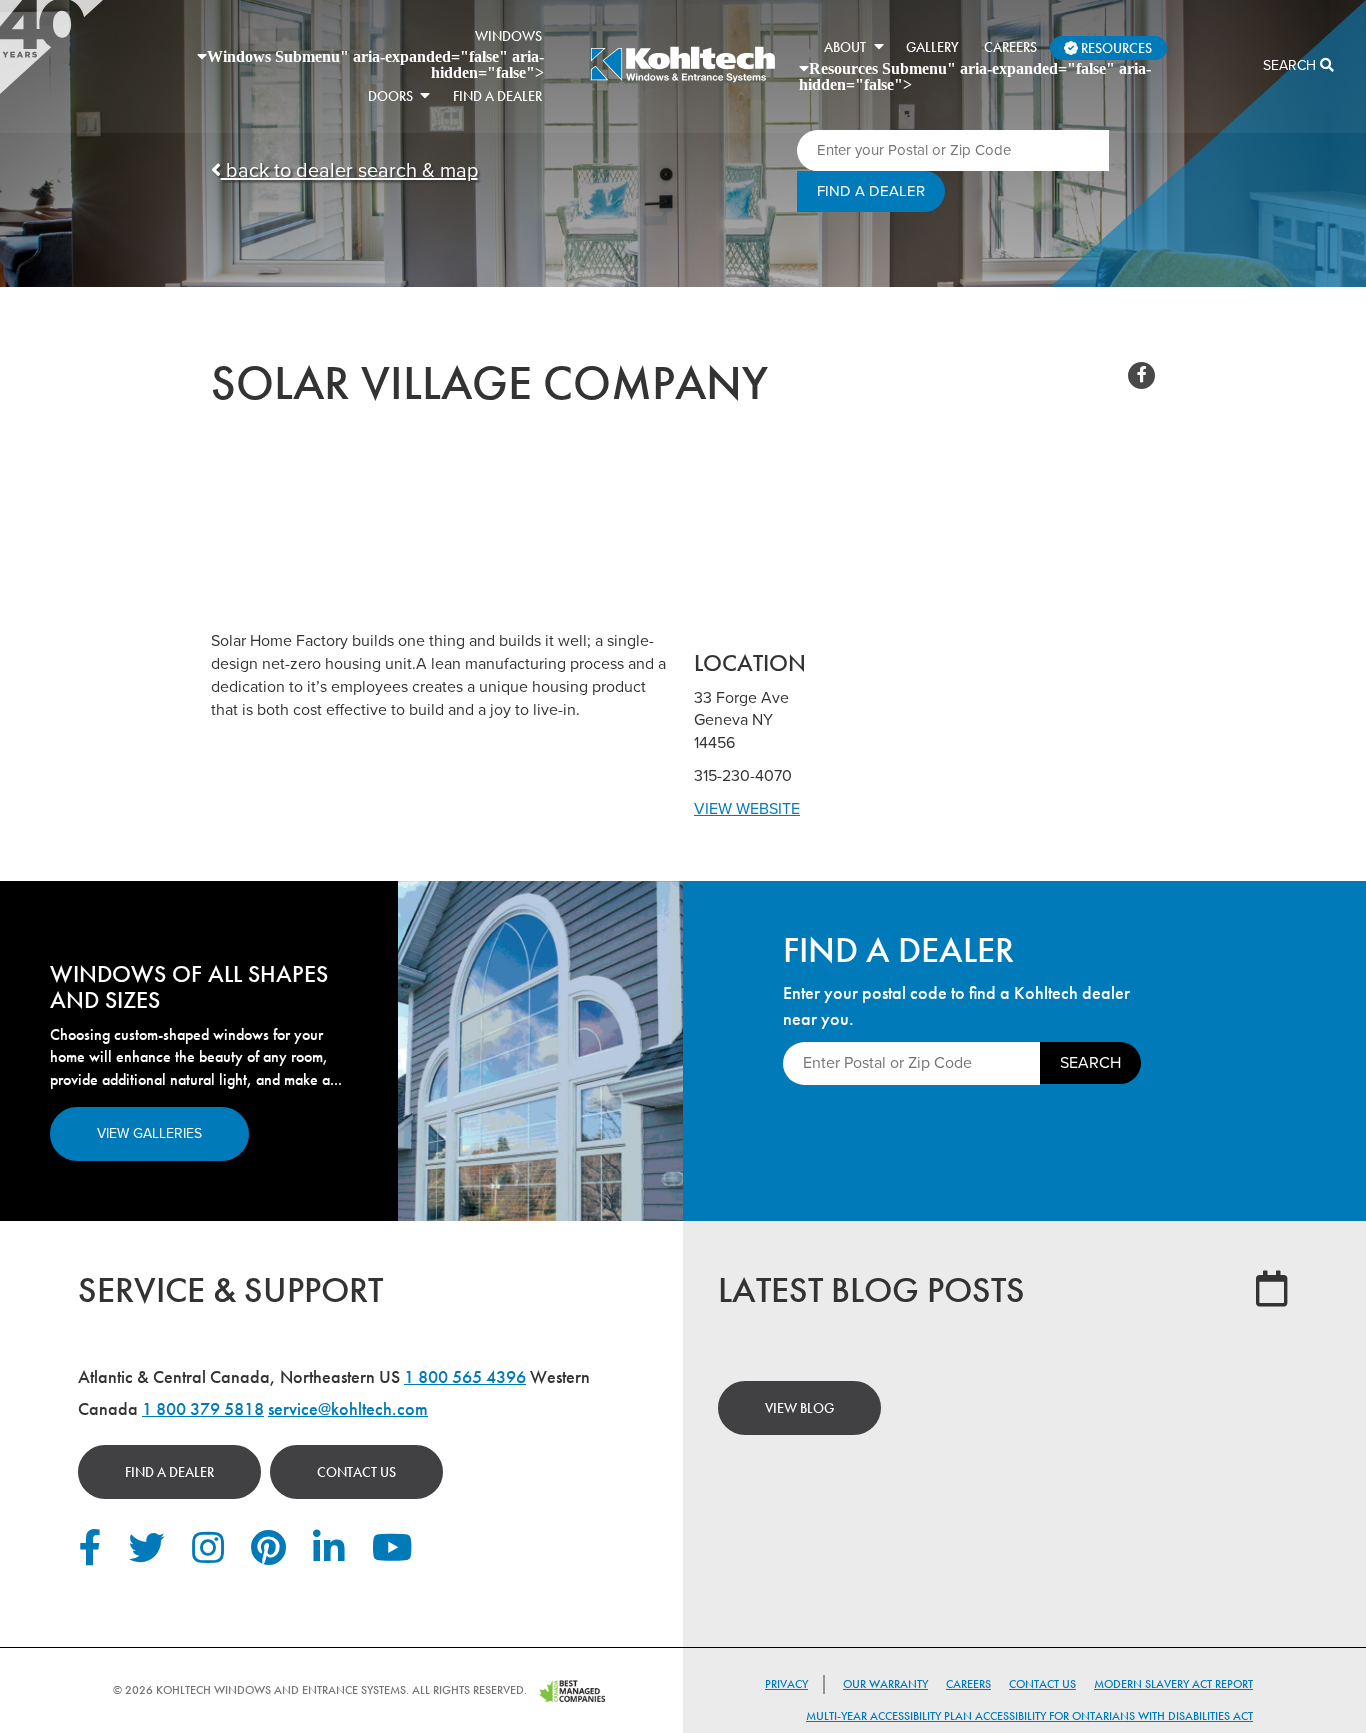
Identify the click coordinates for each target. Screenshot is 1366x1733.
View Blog (799, 1408)
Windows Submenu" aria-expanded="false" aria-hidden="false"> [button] (375, 64)
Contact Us (356, 1472)
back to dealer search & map (349, 171)
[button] (425, 95)
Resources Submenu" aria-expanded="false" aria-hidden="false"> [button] (975, 76)
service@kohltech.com (348, 1408)
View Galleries (149, 1133)
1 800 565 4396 (465, 1376)
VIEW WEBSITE (747, 809)
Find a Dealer (169, 1472)
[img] (682, 80)
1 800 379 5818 (203, 1408)
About (845, 47)
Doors (390, 96)
